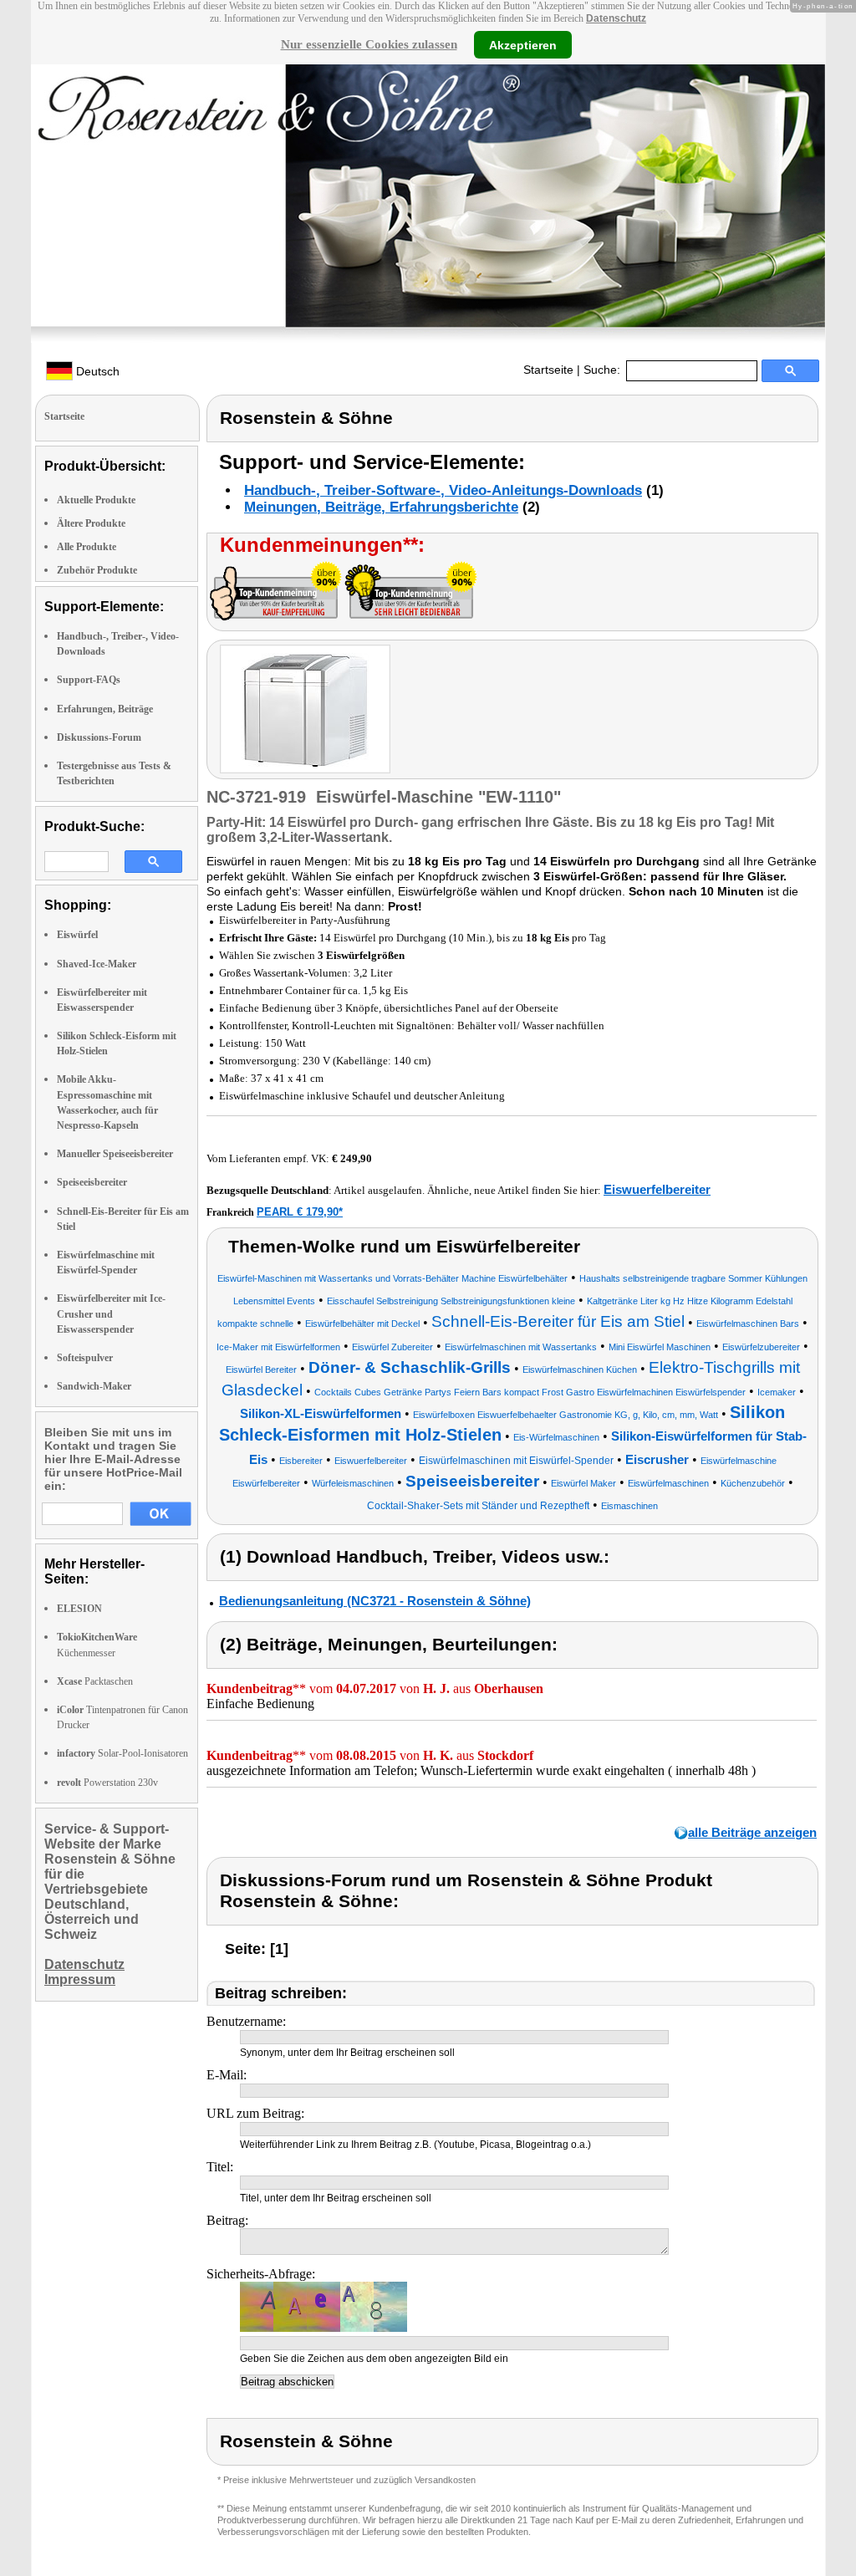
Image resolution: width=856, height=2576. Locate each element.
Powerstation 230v (107, 1783)
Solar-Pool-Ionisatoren (122, 1753)
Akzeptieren (523, 44)
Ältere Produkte (91, 523)
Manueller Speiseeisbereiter (115, 1154)
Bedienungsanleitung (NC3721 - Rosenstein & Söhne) (375, 1601)
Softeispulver (85, 1358)
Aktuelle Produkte (96, 500)
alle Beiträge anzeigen (752, 1832)
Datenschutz (616, 18)
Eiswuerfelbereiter (657, 1189)
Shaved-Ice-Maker (97, 964)
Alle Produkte (87, 547)
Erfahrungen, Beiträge (105, 709)
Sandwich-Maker (94, 1386)
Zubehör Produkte (97, 570)
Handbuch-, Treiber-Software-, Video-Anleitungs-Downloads (443, 490)
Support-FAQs (89, 680)
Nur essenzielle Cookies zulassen (369, 44)
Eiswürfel (77, 935)
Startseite (548, 370)
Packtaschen (95, 1681)
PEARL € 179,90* (300, 1212)
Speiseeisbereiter (92, 1182)
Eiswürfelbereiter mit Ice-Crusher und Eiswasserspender (111, 1314)
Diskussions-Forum (99, 737)
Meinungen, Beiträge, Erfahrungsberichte (381, 507)
